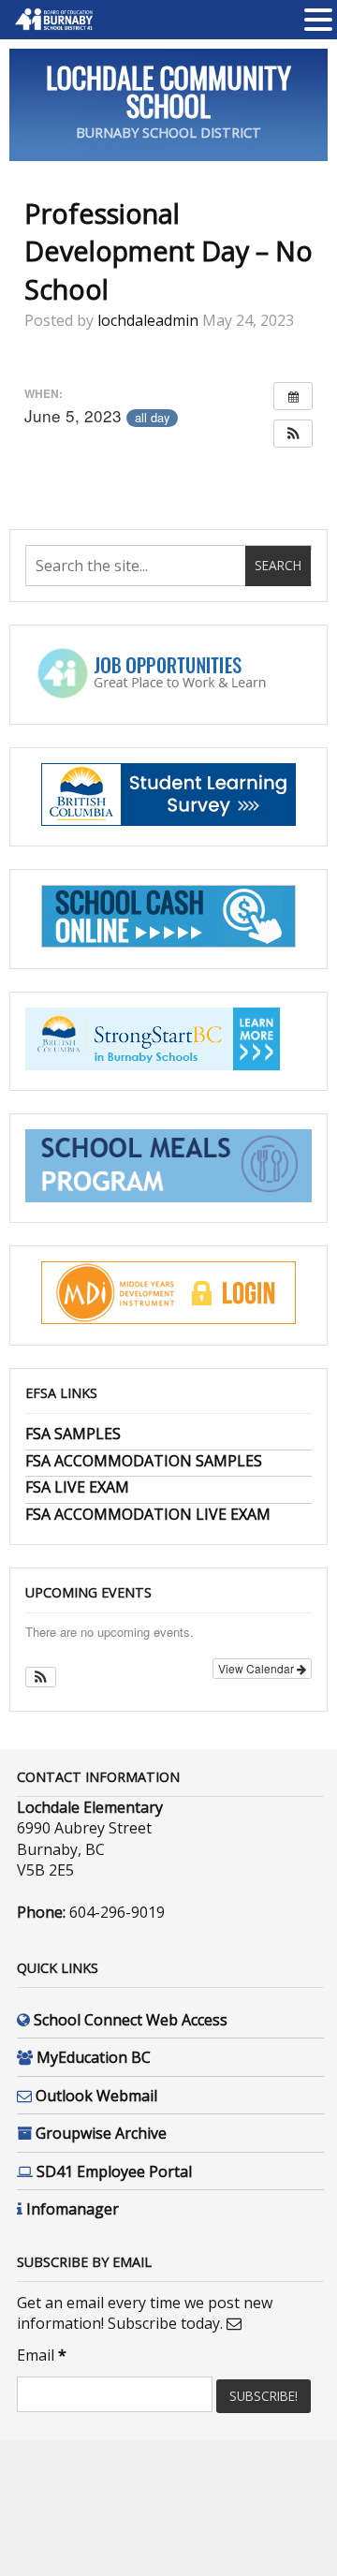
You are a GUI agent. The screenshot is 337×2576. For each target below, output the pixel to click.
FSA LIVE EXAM (77, 1487)
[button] (293, 434)
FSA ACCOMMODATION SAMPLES (144, 1461)
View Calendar (257, 1668)
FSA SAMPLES (73, 1434)
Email (42, 2355)
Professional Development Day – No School (168, 251)
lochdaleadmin (148, 320)
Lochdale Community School (168, 91)
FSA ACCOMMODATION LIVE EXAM (148, 1514)
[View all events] (293, 396)
